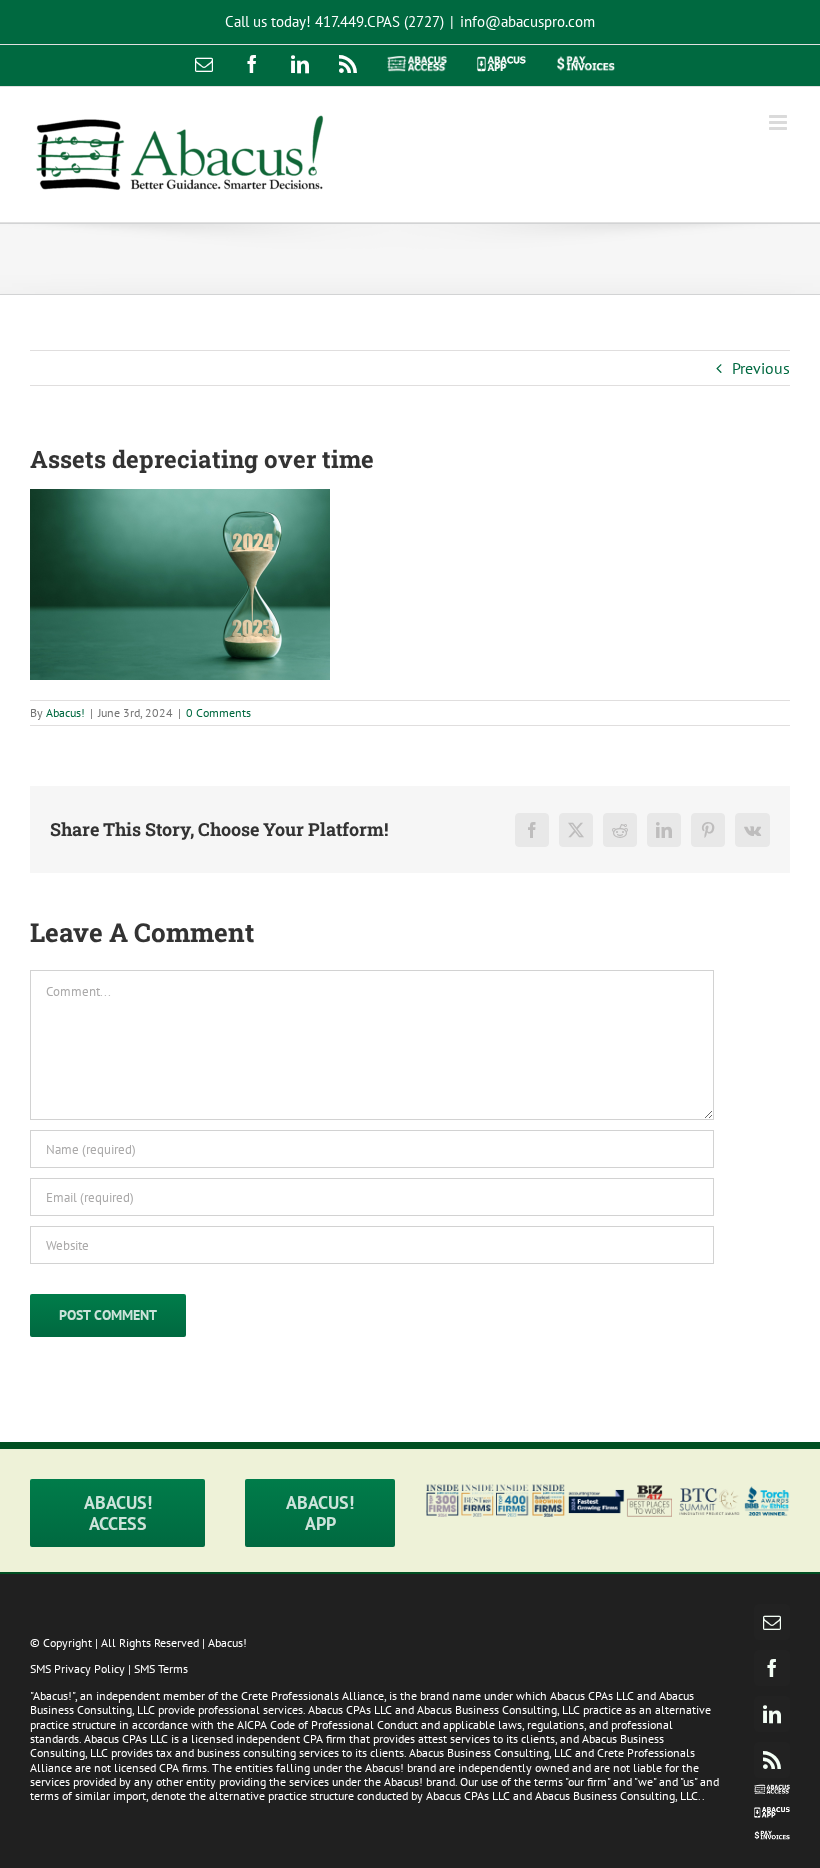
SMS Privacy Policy (77, 1668)
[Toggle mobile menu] (779, 122)
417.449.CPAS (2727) (379, 21)
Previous (761, 368)
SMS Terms (161, 1668)
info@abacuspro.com (527, 21)
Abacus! (65, 712)
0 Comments (218, 712)
